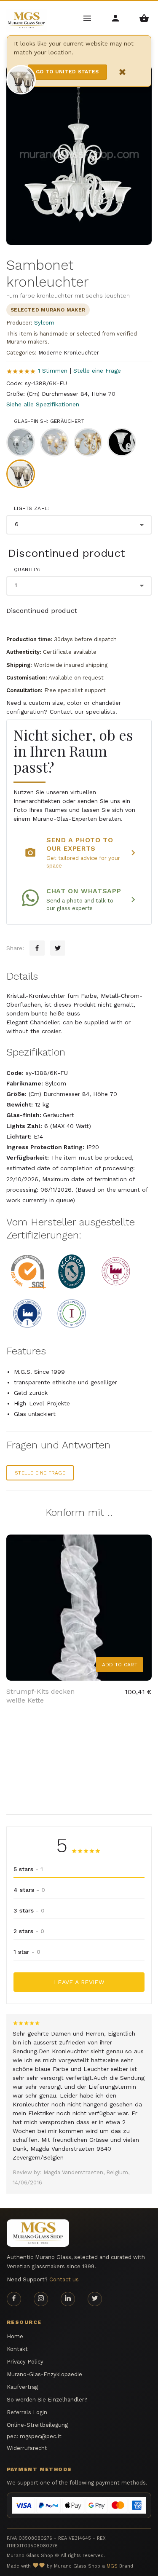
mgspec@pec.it (41, 2436)
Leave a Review (79, 1982)
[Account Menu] (116, 17)
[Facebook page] (14, 2299)
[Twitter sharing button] (58, 948)
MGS (112, 2566)
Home (15, 2336)
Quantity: (27, 569)
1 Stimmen (53, 371)
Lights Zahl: (32, 508)
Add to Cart (120, 1665)
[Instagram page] (41, 2299)
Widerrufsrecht (27, 2448)
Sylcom (44, 323)
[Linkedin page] (68, 2299)
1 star (27, 1952)
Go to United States (67, 72)
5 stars (28, 1869)
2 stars (29, 1931)
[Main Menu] (88, 17)
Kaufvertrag (22, 2387)
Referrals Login (27, 2412)
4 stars (29, 1890)
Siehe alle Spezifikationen (43, 404)
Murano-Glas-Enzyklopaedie (44, 2374)
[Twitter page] (95, 2299)
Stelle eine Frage (97, 371)
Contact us (64, 2279)
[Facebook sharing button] (37, 948)
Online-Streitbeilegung (37, 2425)
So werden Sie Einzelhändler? (47, 2400)
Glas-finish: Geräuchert (49, 421)
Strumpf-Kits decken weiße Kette (40, 1696)
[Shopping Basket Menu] (144, 17)
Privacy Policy (25, 2362)
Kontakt (17, 2349)
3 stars (29, 1910)
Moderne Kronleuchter (69, 353)
